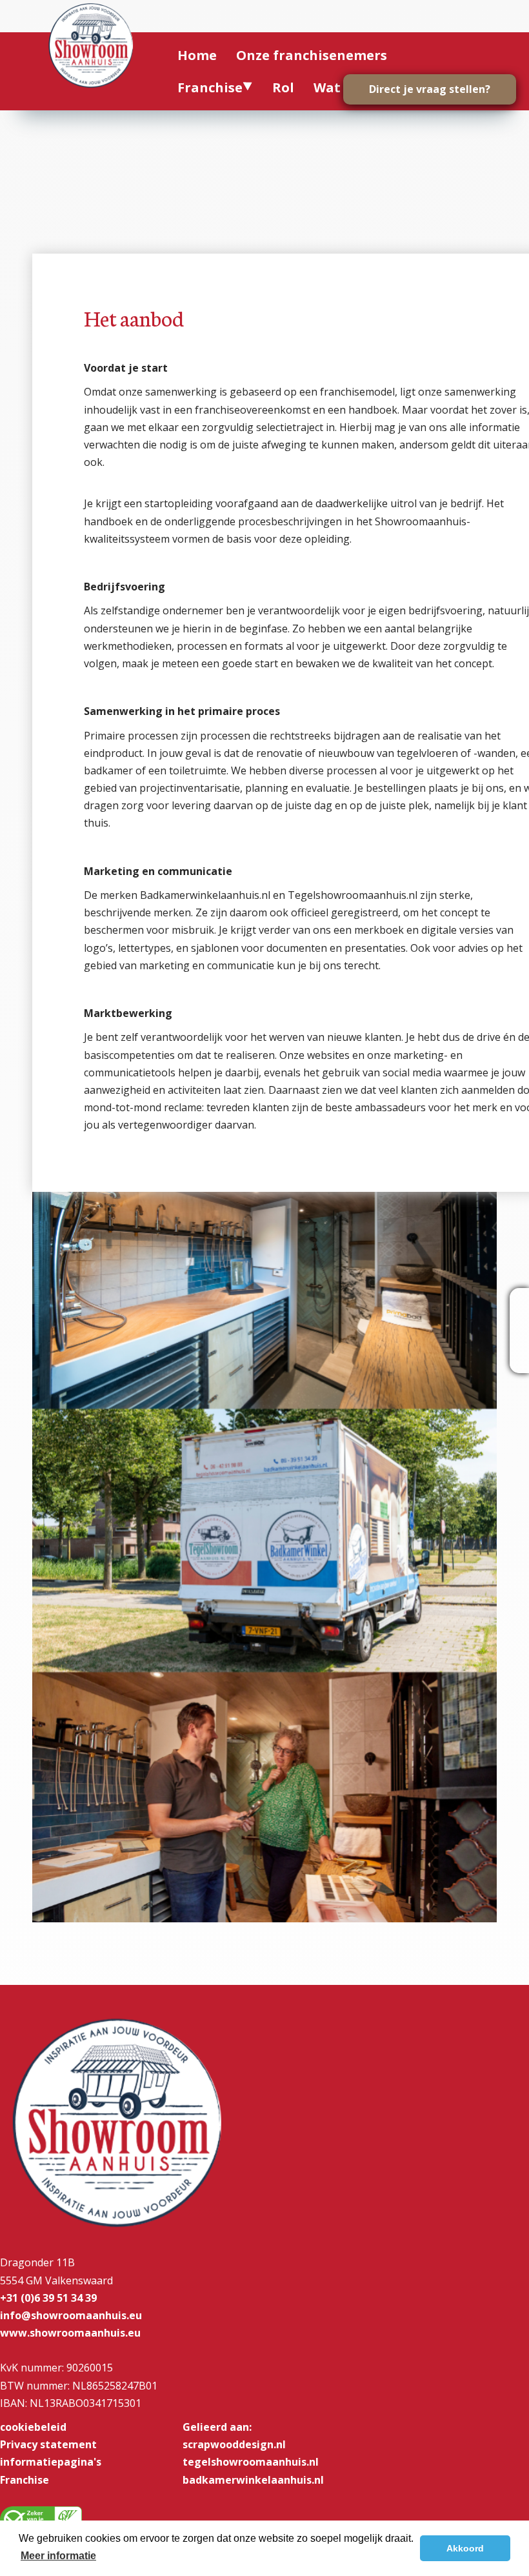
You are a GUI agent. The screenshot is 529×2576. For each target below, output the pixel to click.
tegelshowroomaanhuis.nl (251, 2462)
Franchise (210, 87)
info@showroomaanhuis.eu (71, 2315)
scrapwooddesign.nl (234, 2444)
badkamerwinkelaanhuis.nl (253, 2480)
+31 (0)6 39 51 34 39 (48, 2298)
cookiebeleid (33, 2427)
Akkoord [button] (465, 2548)
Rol (283, 87)
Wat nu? (341, 87)
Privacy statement (48, 2444)
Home (197, 55)
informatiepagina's (51, 2462)
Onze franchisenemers (312, 55)
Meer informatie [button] (58, 2556)
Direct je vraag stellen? (430, 89)
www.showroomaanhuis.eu (70, 2333)
